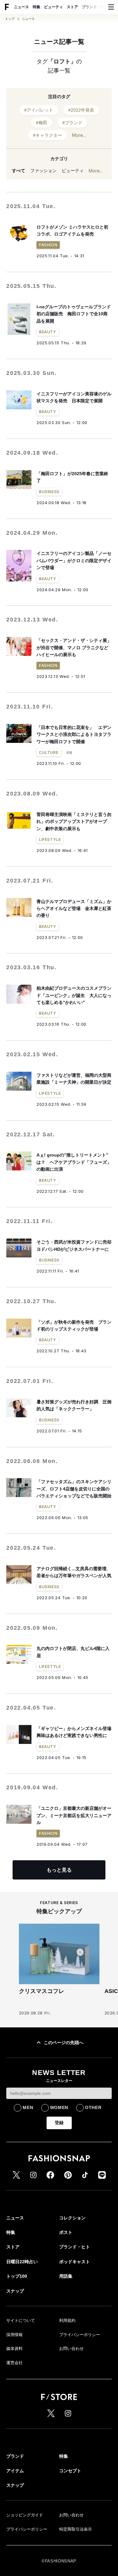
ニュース (21, 7)
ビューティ (53, 7)
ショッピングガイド (25, 2515)
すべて (19, 171)
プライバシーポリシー (80, 2335)
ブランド (15, 2456)
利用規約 (67, 2320)
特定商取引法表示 (76, 2529)
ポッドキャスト (75, 2262)
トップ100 (17, 2276)
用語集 (66, 2276)
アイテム (15, 2471)
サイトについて (21, 2320)
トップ (10, 19)
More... (79, 135)
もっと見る (59, 1870)
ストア (72, 7)
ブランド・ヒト (95, 7)
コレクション (72, 2218)
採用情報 (14, 2335)
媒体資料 (14, 2349)
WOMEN (59, 2107)
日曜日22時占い (22, 2262)
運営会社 (14, 2363)
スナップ (15, 2291)
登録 (59, 2123)
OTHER (93, 2107)
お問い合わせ (71, 2349)
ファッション (43, 171)
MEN (28, 2107)
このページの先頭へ (64, 2043)
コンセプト (70, 2471)
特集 (37, 7)
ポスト (66, 2232)
